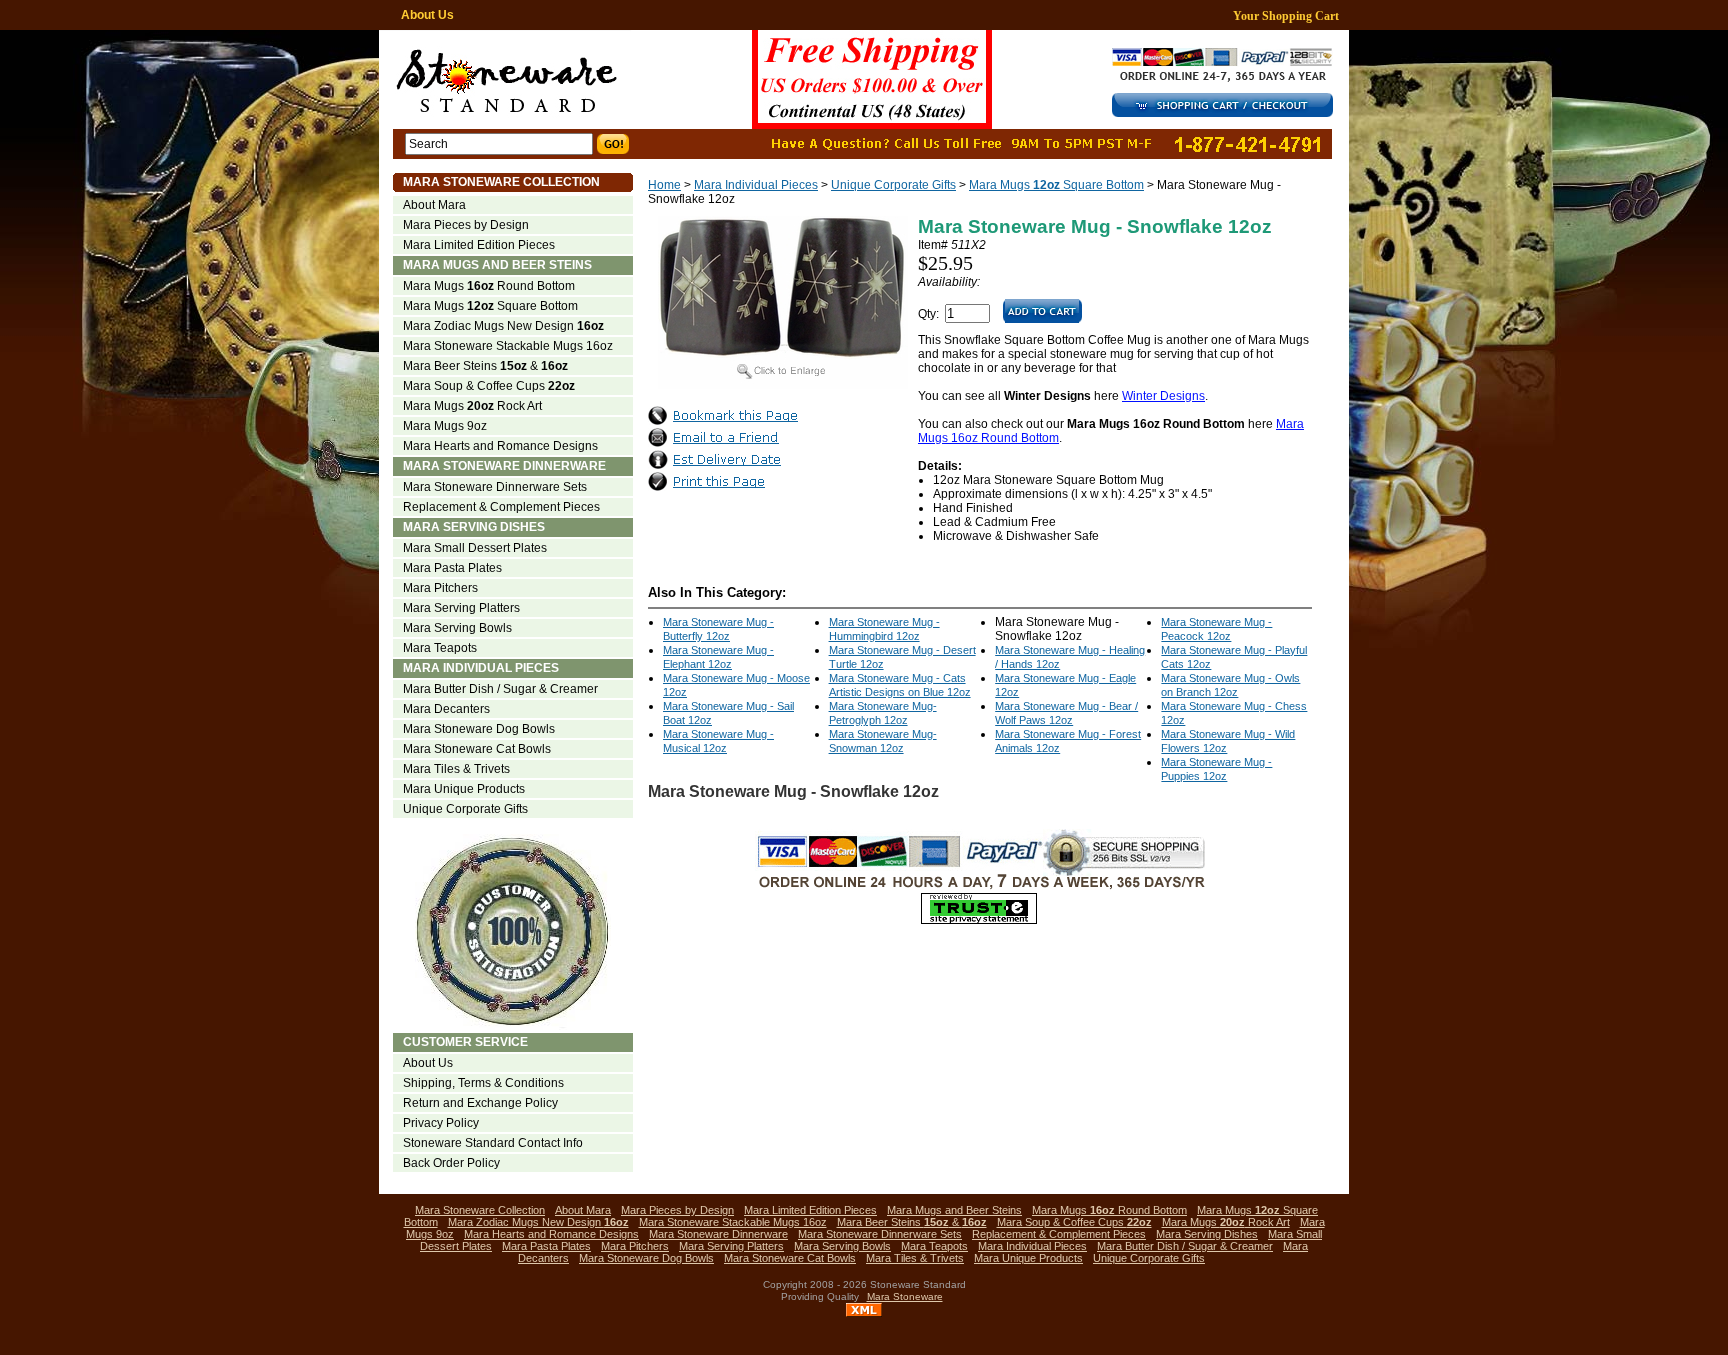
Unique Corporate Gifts (893, 185)
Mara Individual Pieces (756, 185)
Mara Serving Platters (461, 608)
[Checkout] (1228, 113)
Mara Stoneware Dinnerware (504, 466)
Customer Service (465, 1042)
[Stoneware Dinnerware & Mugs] (745, 79)
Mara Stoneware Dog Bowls (479, 729)
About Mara (434, 205)
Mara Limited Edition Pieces (479, 245)
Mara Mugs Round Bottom (489, 286)
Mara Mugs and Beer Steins (497, 265)
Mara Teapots (440, 648)
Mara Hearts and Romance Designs (500, 446)
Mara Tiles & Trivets (456, 769)
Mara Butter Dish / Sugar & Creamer (500, 689)
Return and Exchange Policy (480, 1103)
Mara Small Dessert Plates (475, 548)
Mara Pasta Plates (452, 568)
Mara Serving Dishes (474, 527)
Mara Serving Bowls (457, 628)
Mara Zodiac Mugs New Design (503, 326)
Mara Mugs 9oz (445, 426)
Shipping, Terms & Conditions (483, 1083)
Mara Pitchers (440, 588)
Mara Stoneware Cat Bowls (477, 749)
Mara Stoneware (905, 1296)
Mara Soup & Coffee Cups (489, 386)
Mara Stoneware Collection (501, 182)
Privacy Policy (441, 1123)
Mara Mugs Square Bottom (1056, 185)
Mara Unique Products (464, 789)
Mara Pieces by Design (466, 225)
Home (664, 185)
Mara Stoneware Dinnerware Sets (495, 487)
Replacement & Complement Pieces (501, 507)
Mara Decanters (446, 709)
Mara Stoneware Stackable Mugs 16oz (508, 346)
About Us (427, 15)
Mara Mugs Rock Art (472, 406)
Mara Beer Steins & (485, 366)
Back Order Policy (451, 1163)
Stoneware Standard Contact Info (493, 1143)
